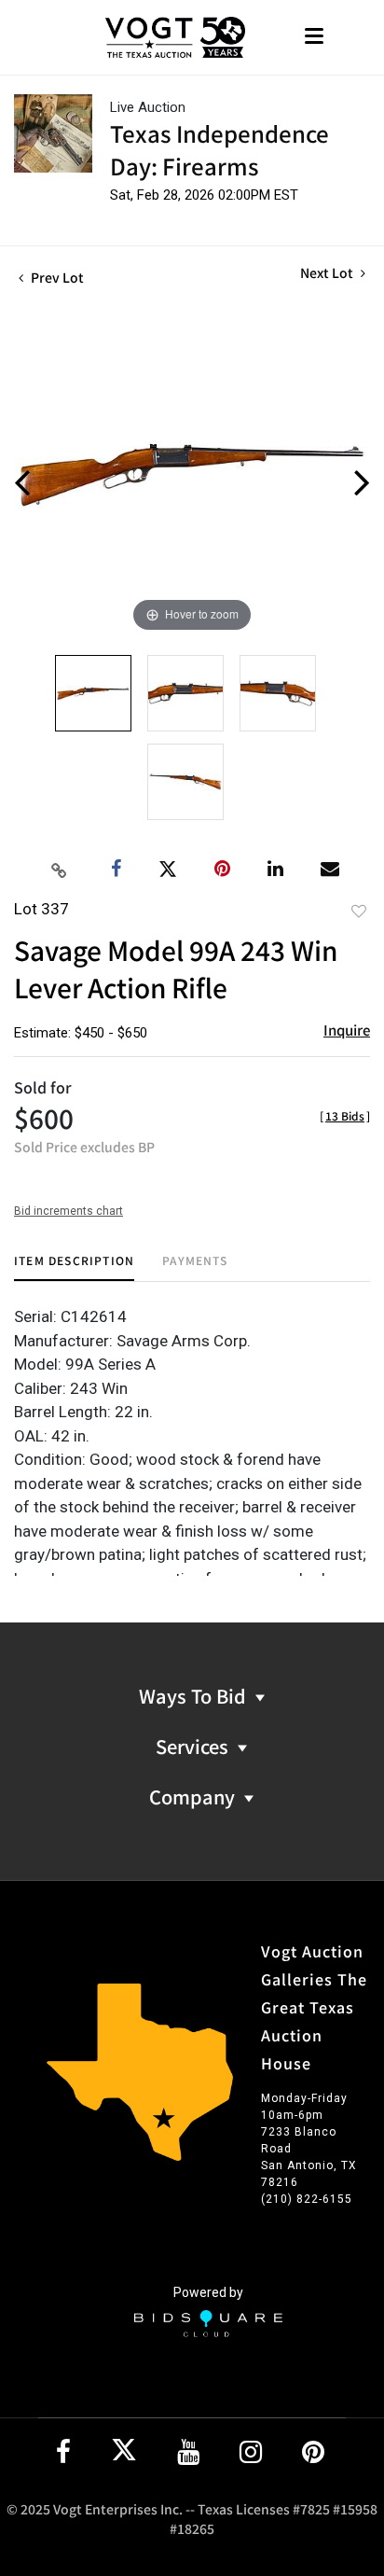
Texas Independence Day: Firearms (219, 149)
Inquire (347, 1030)
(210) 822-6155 (307, 2199)
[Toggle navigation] (314, 38)
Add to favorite (359, 911)
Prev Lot (56, 277)
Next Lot (328, 273)
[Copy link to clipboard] (60, 870)
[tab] (74, 1267)
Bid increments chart (69, 1211)
